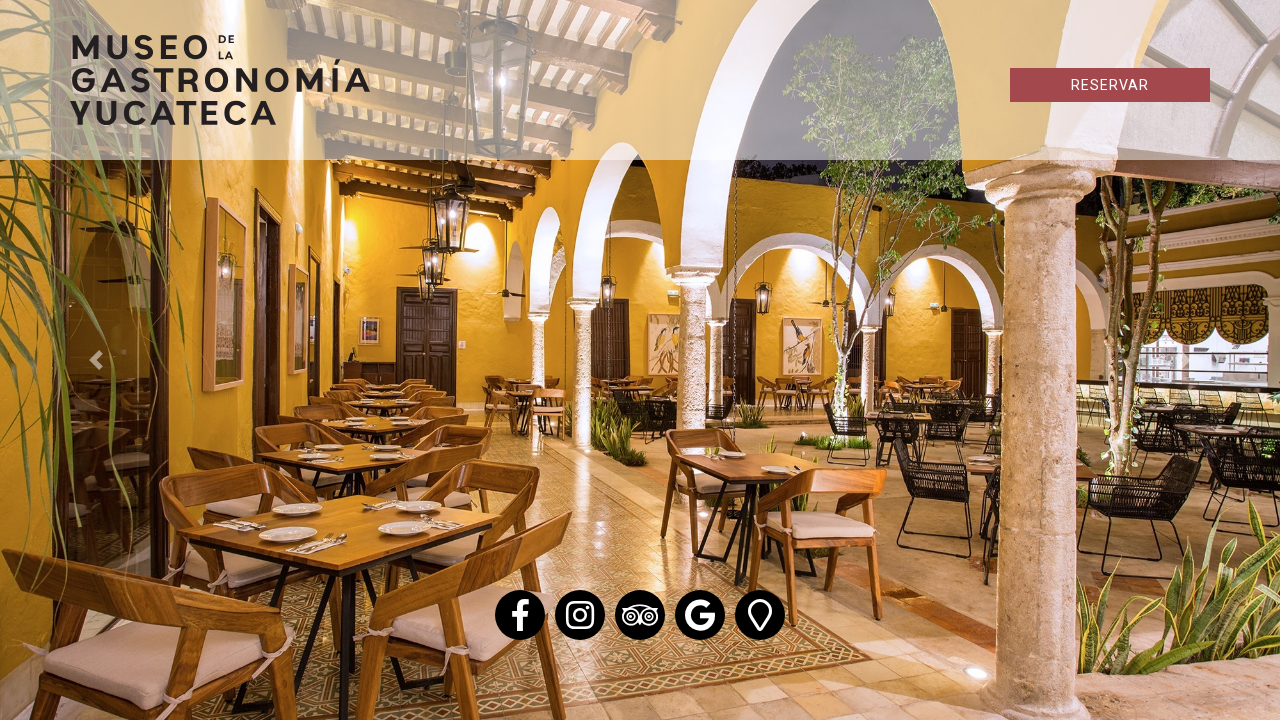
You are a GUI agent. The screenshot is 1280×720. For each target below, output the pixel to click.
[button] (96, 360)
